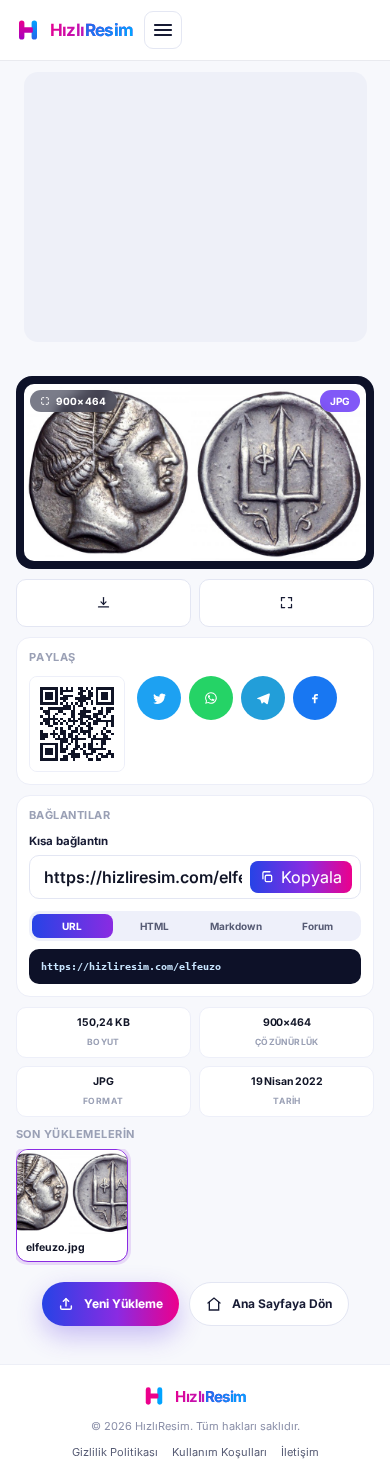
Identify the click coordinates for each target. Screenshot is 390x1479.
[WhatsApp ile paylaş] (211, 698)
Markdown (236, 926)
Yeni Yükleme (123, 1303)
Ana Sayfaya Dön (282, 1303)
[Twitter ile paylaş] (159, 698)
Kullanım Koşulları (219, 1452)
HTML (154, 926)
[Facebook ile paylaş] (315, 698)
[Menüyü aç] (163, 30)
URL (72, 926)
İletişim (300, 1452)
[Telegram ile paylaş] (263, 698)
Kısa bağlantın (68, 841)
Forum (317, 926)
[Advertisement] (195, 207)
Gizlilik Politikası (115, 1452)
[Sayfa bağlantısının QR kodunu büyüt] (77, 724)
